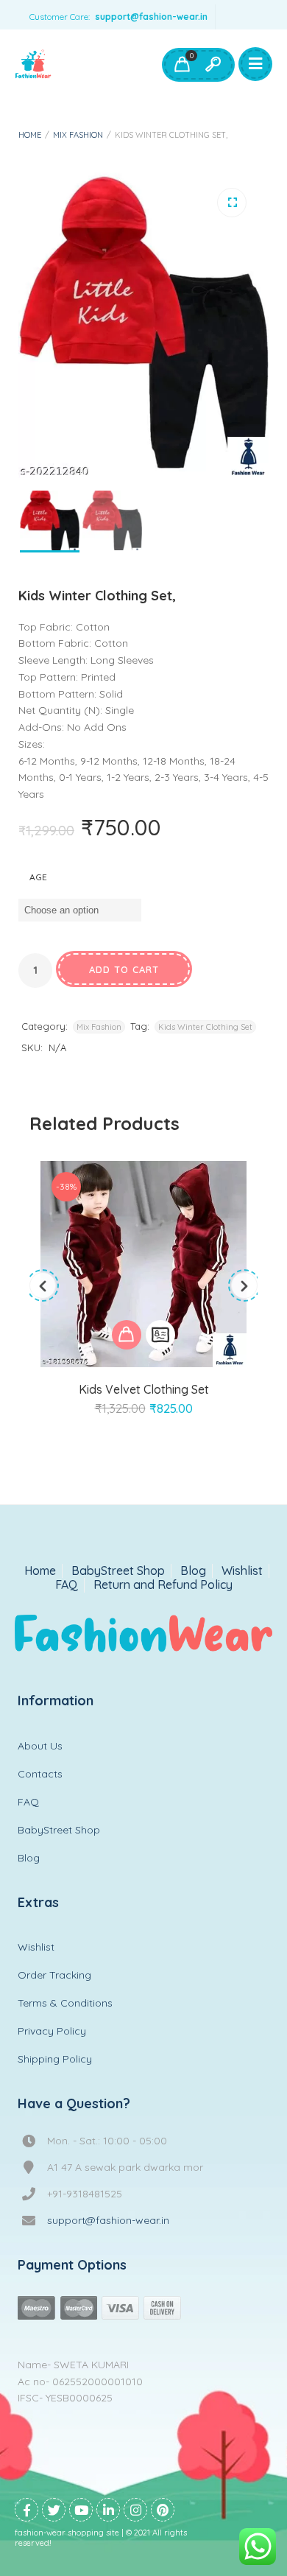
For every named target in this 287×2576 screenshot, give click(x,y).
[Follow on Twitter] (54, 2510)
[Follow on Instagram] (135, 2510)
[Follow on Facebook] (26, 2510)
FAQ (67, 1585)
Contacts (40, 1774)
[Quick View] (160, 1335)
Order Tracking (54, 1975)
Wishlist (242, 1571)
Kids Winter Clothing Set (205, 1027)
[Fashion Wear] (33, 65)
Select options (127, 1335)
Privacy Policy (52, 2031)
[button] (232, 203)
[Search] (213, 65)
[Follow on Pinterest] (163, 2510)
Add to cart (124, 969)
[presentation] (43, 1285)
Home (30, 135)
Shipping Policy (55, 2059)
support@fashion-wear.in (151, 17)
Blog (193, 1571)
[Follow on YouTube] (81, 2510)
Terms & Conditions (65, 2003)
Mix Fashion (78, 135)
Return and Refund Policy (163, 1585)
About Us (40, 1746)
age (38, 877)
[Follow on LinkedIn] (108, 2510)
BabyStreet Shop (118, 1571)
